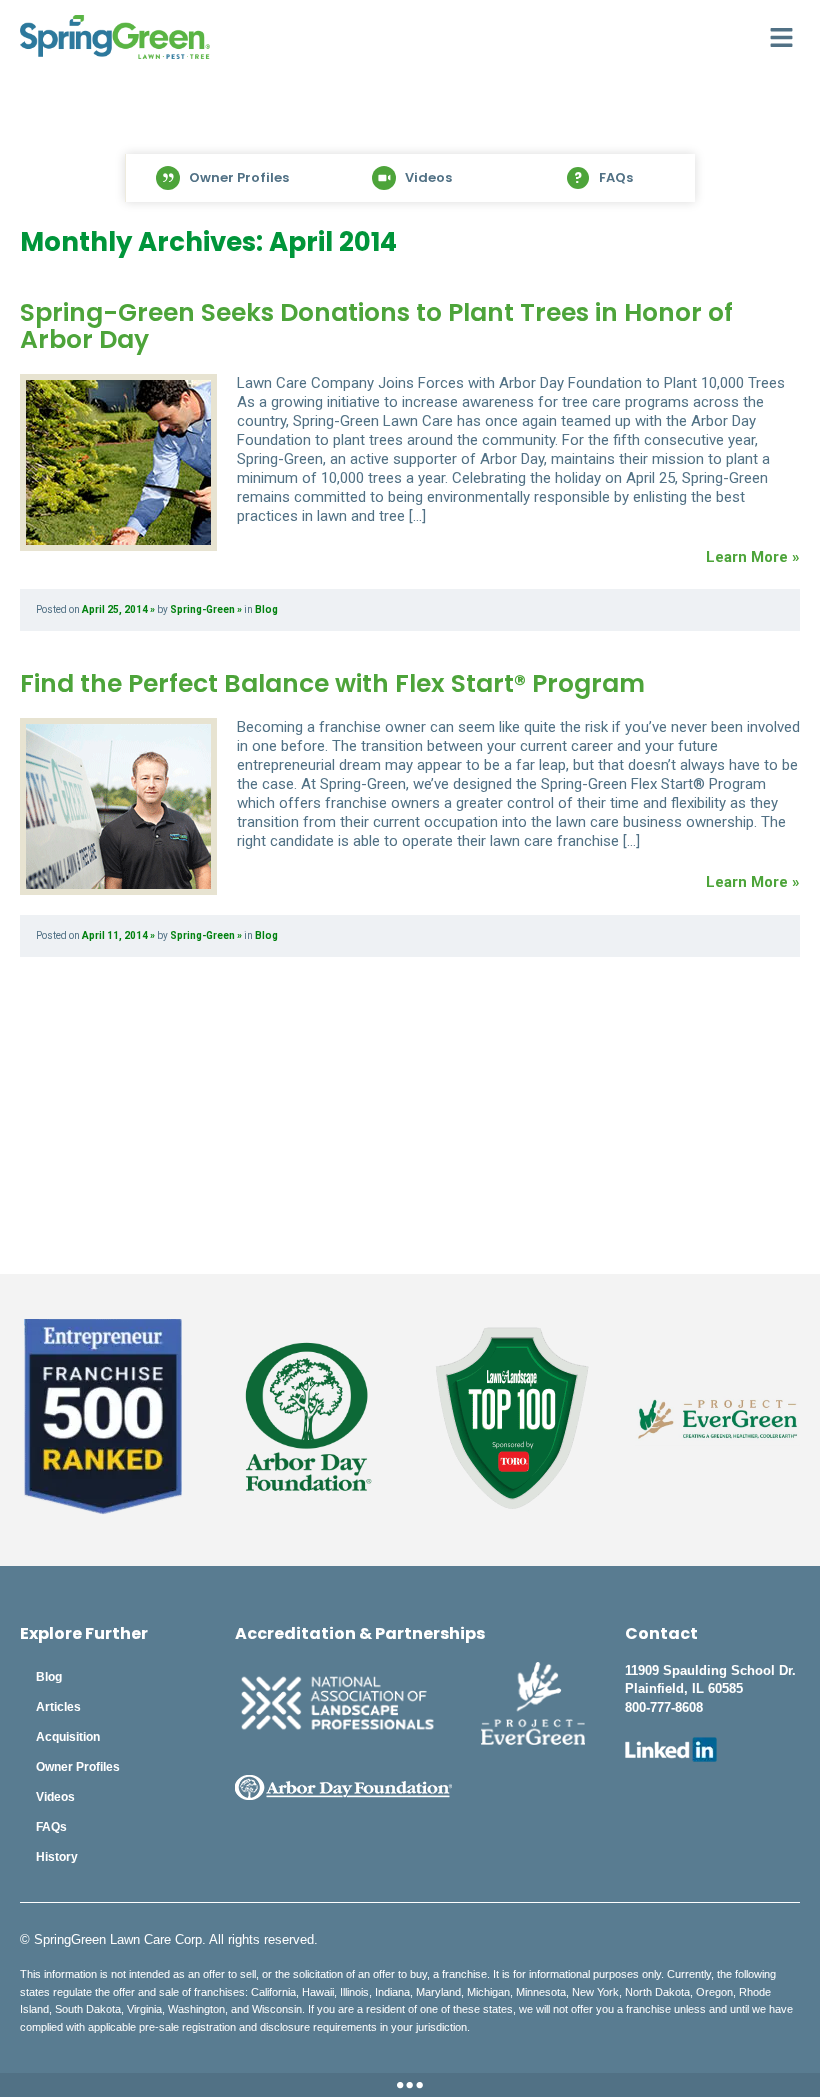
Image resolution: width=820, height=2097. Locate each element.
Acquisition (68, 1737)
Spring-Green (202, 609)
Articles (58, 1707)
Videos (55, 1797)
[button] (782, 37)
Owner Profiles (78, 1767)
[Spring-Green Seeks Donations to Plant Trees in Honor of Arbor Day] (118, 462)
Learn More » (753, 557)
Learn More (410, 2085)
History (57, 1857)
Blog (266, 609)
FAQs (51, 1827)
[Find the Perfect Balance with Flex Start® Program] (118, 806)
